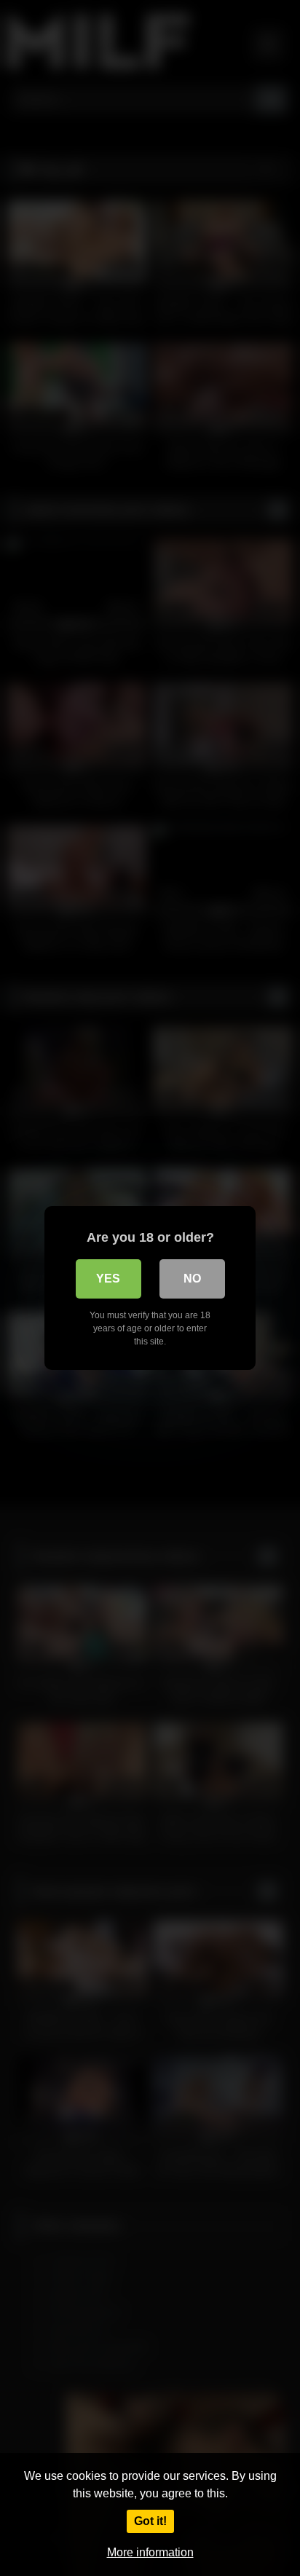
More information (150, 2552)
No (192, 1279)
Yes (108, 1279)
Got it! (150, 2521)
